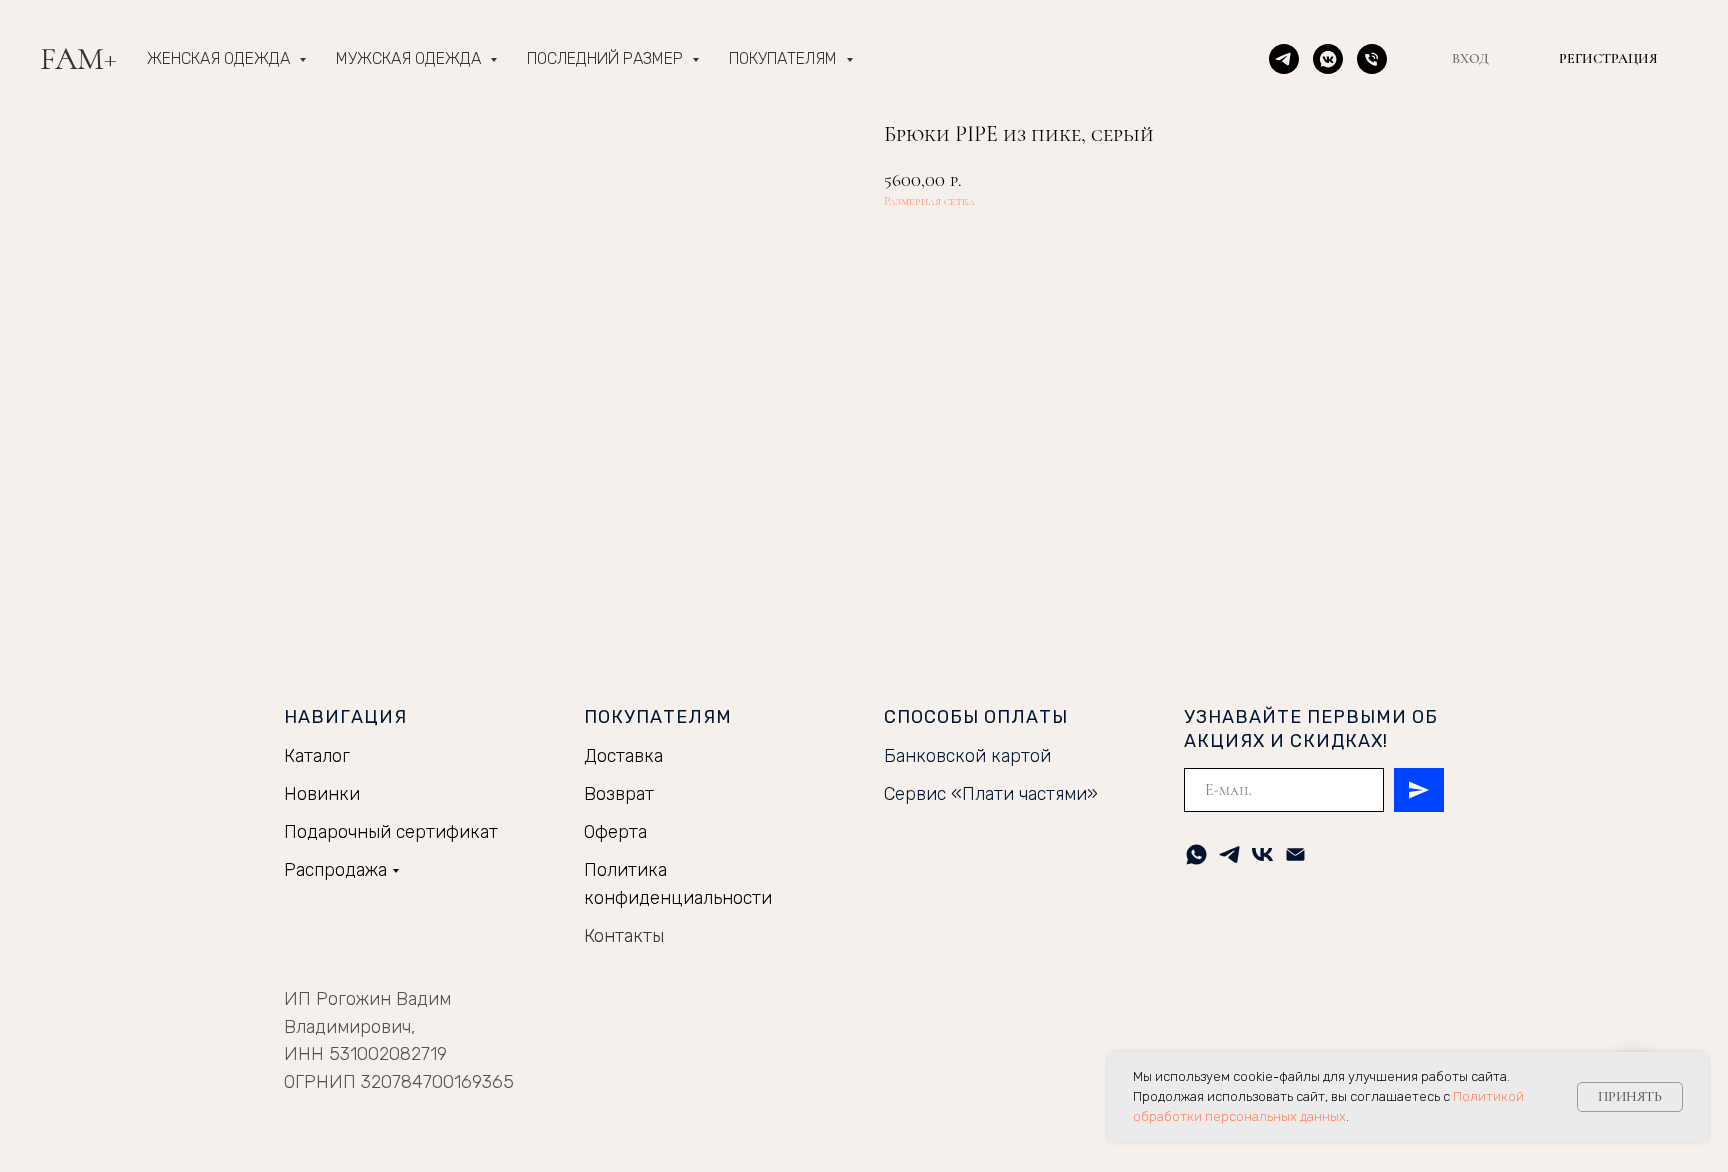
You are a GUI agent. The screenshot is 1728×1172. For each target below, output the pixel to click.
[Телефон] (1372, 59)
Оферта (615, 832)
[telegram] (1284, 59)
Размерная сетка (929, 201)
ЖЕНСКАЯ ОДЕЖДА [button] (220, 58)
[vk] (1262, 854)
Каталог (317, 756)
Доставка (623, 756)
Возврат (619, 794)
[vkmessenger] (1328, 59)
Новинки (322, 794)
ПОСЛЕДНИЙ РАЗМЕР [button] (607, 58)
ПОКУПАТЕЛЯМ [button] (785, 58)
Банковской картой (967, 756)
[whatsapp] (1196, 854)
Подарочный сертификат (391, 832)
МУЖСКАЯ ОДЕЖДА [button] (410, 58)
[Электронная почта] (1295, 854)
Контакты (624, 936)
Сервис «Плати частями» (991, 794)
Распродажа (335, 870)
